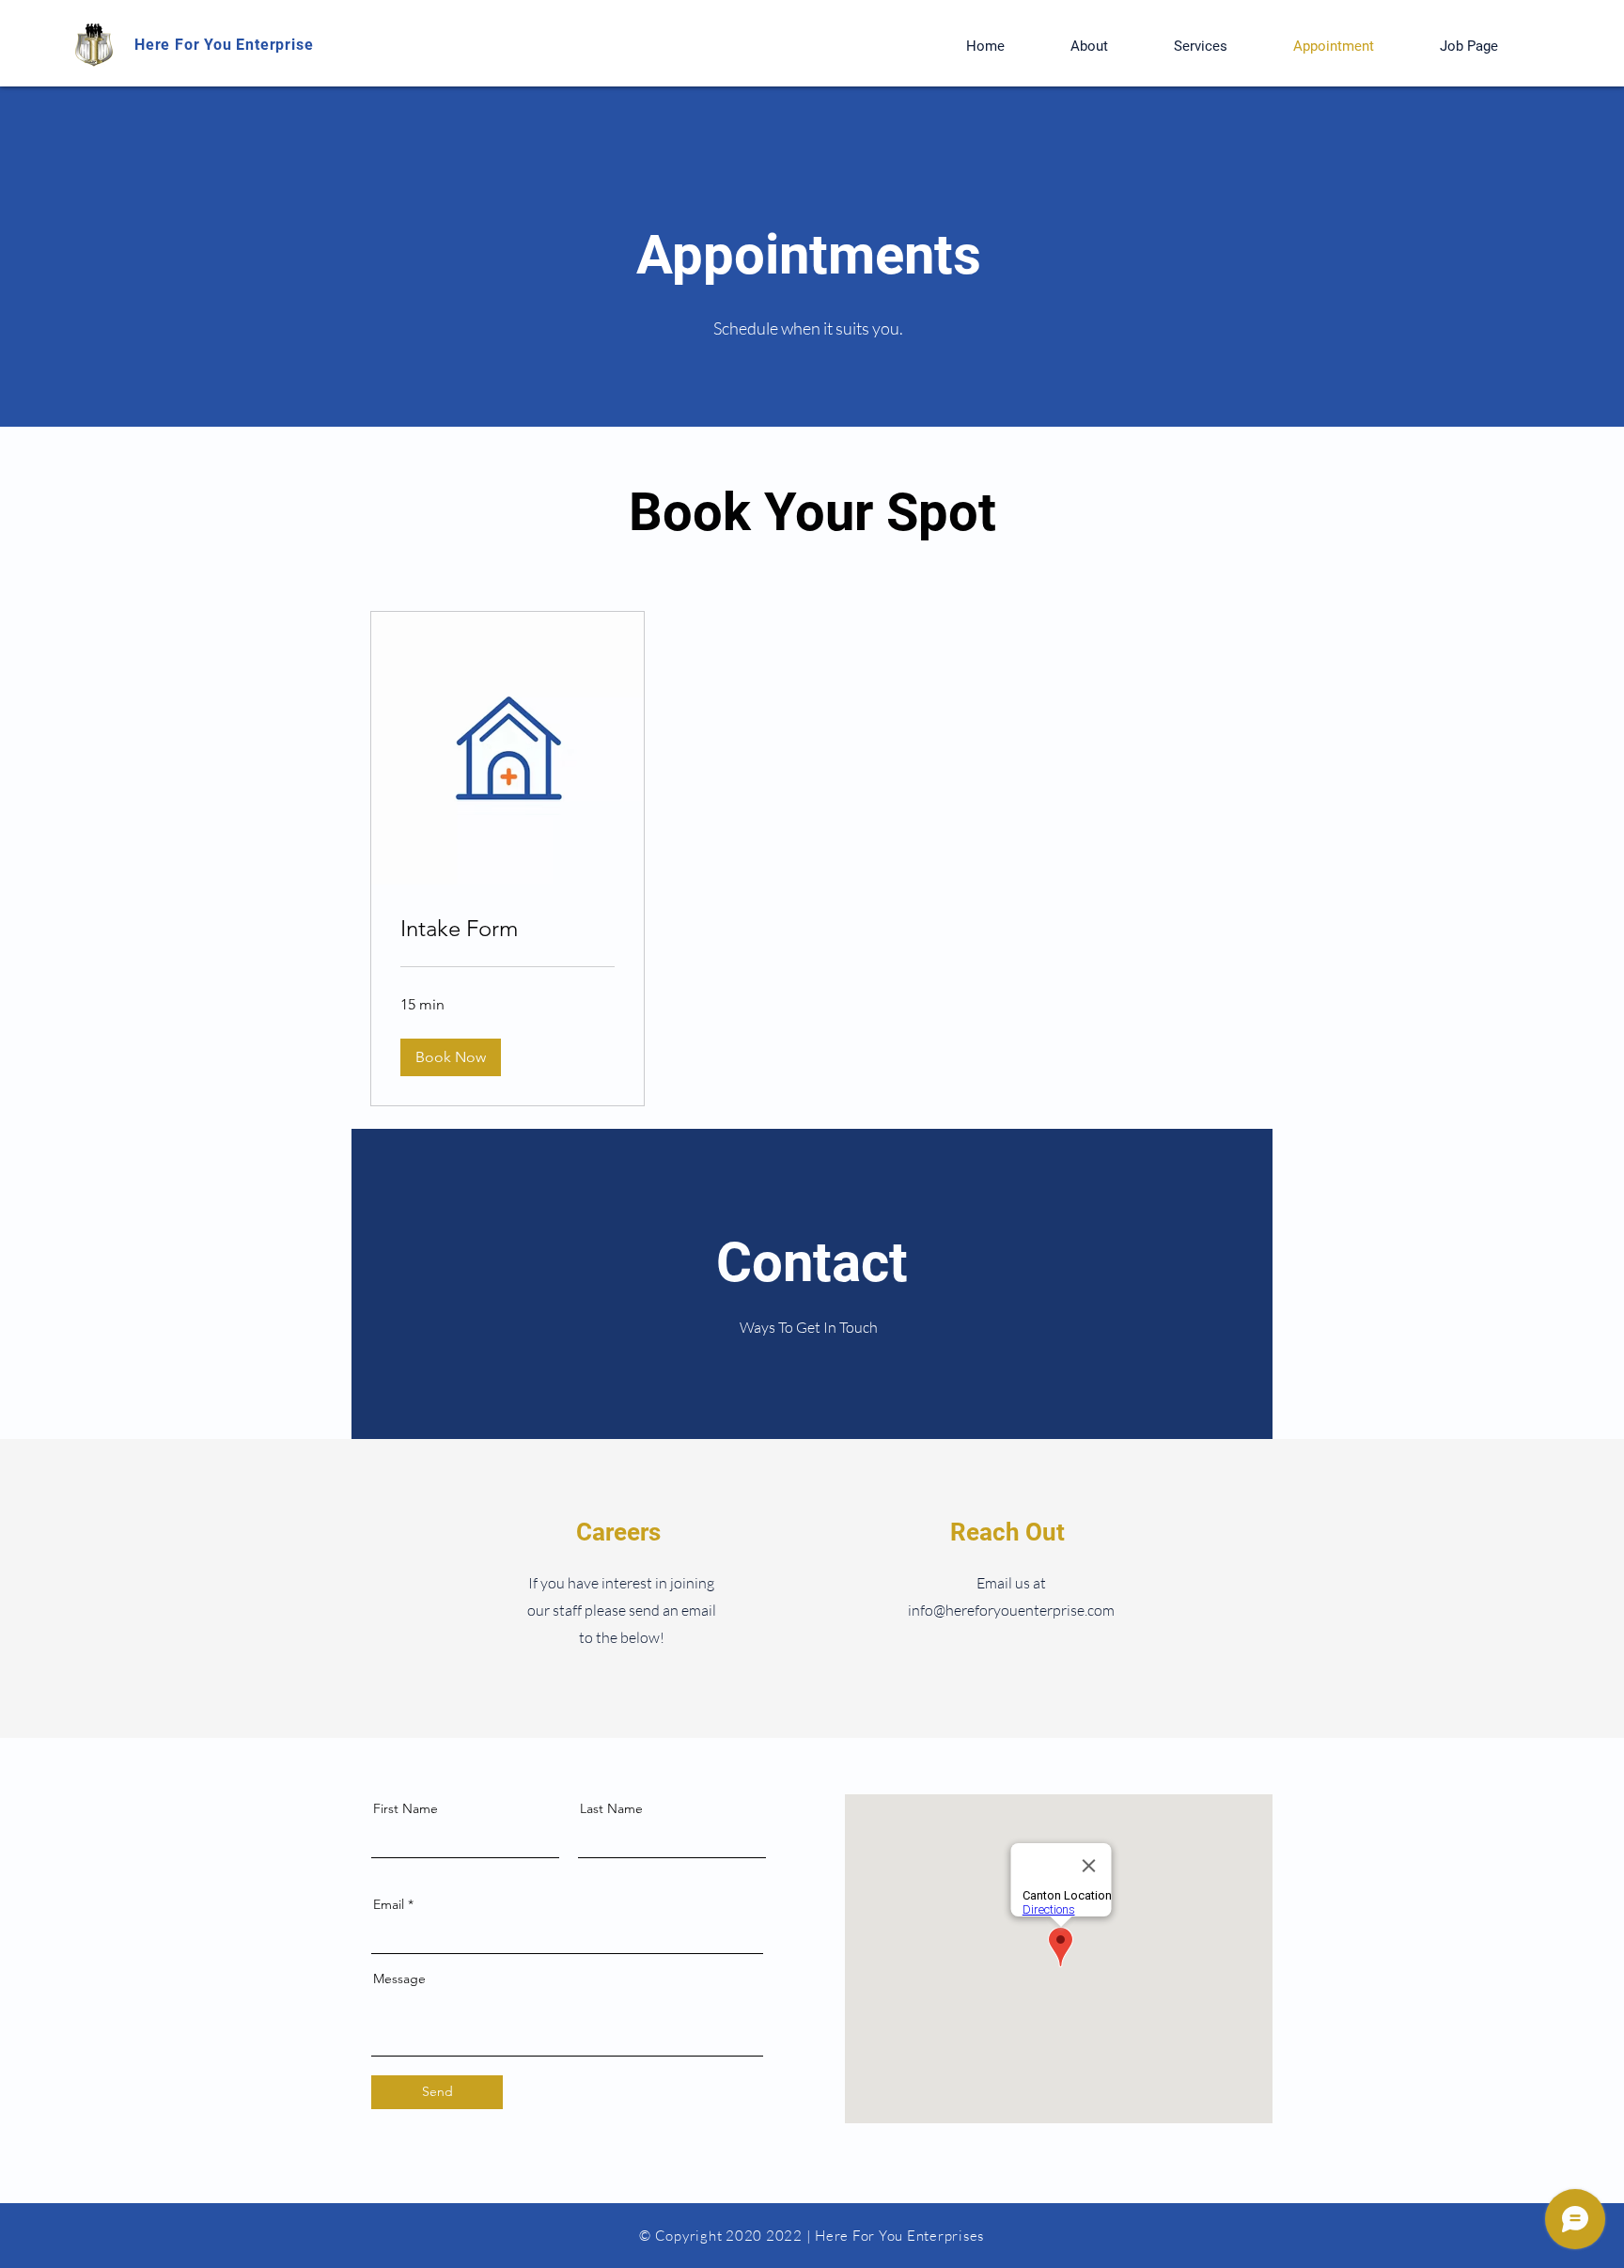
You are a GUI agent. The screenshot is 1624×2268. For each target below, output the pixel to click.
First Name (406, 1808)
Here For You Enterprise (224, 45)
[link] (507, 929)
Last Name (611, 1808)
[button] (451, 1057)
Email (389, 1904)
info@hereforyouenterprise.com (1011, 1610)
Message (399, 1979)
